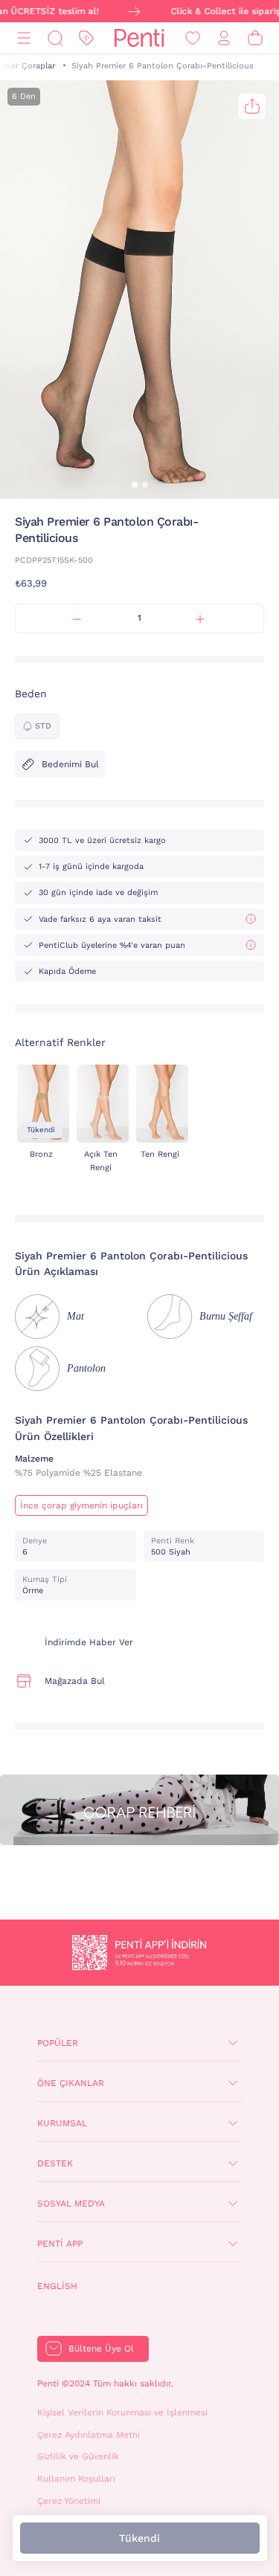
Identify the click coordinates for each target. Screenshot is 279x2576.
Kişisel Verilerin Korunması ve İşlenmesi (122, 2412)
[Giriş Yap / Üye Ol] (224, 38)
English (57, 2286)
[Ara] (55, 38)
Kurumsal (62, 2123)
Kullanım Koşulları (76, 2479)
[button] (135, 485)
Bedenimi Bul (70, 764)
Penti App (60, 2244)
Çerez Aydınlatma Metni (89, 2435)
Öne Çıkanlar (71, 2083)
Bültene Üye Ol (101, 2349)
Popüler (58, 2043)
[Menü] (24, 38)
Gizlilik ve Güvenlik (78, 2456)
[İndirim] (86, 38)
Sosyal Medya (71, 2204)
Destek (55, 2163)
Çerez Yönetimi (69, 2501)
